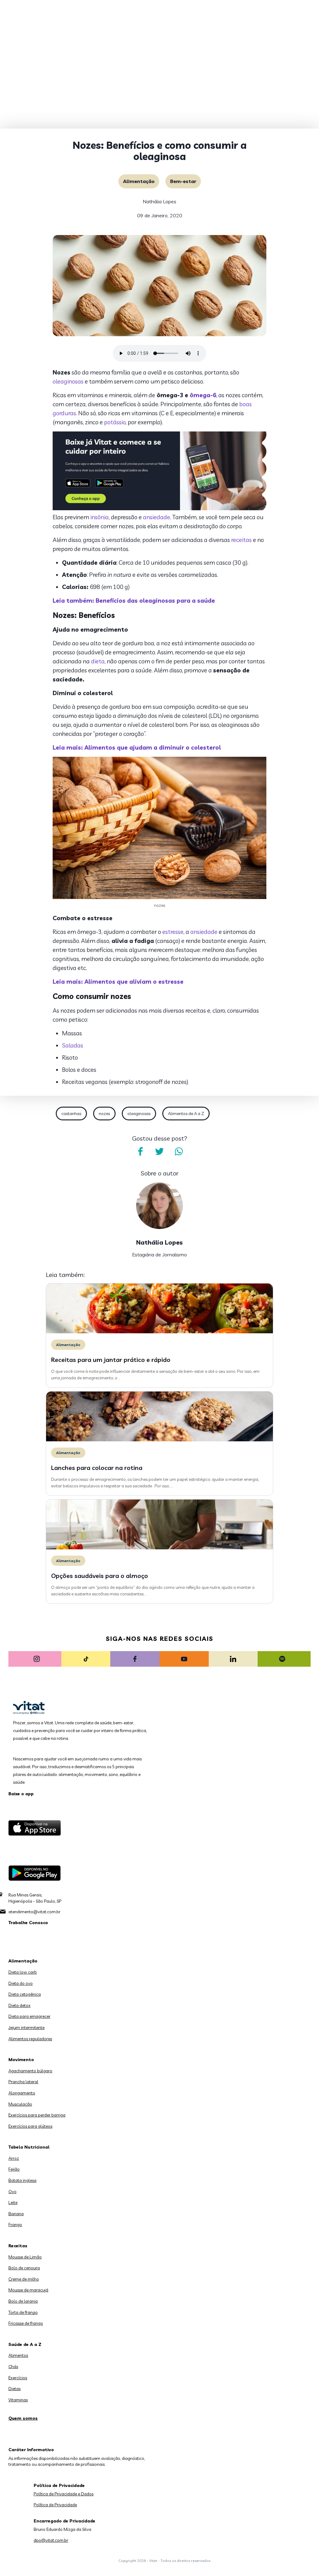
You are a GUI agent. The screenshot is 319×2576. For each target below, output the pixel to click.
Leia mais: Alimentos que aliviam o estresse (118, 982)
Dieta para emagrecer (29, 2016)
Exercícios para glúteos (30, 2126)
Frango (15, 2225)
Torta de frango (23, 2312)
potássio (115, 422)
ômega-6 (203, 395)
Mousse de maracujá (28, 2290)
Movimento (21, 2060)
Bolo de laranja (23, 2301)
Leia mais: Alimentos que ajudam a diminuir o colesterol (137, 747)
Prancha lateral (23, 2082)
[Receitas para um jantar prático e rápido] (159, 1332)
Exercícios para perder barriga (37, 2115)
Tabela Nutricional (29, 2147)
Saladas (73, 1045)
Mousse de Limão (25, 2257)
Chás (13, 2366)
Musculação (20, 2104)
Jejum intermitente (26, 2027)
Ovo (12, 2192)
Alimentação (139, 181)
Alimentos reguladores (30, 2039)
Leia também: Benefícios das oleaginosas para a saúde (134, 600)
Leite (13, 2202)
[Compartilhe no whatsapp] (179, 1151)
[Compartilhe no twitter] (159, 1151)
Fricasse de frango (26, 2323)
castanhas (71, 1114)
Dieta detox (19, 2005)
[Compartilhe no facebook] (140, 1151)
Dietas (14, 2389)
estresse (173, 932)
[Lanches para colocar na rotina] (159, 1440)
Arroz (14, 2158)
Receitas (18, 2246)
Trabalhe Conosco (28, 1923)
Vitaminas (18, 2400)
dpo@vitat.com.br (51, 2540)
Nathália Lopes (159, 201)
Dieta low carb (23, 1972)
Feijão (14, 2169)
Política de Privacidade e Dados (64, 2494)
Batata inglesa (22, 2180)
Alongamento (22, 2093)
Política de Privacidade (55, 2505)
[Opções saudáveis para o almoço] (159, 1548)
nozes (104, 1114)
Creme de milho (24, 2279)
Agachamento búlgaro (30, 2071)
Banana (16, 2214)
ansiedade (157, 517)
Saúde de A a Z (25, 2344)
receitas (241, 540)
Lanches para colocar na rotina (97, 1468)
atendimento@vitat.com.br (34, 1912)
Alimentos (18, 2355)
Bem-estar (183, 181)
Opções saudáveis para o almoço (100, 1576)
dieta (98, 661)
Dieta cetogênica (25, 1994)
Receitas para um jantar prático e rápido (111, 1360)
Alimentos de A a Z (186, 1114)
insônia (100, 517)
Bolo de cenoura (24, 2268)
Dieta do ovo (21, 1983)
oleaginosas (68, 381)
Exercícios (18, 2378)
